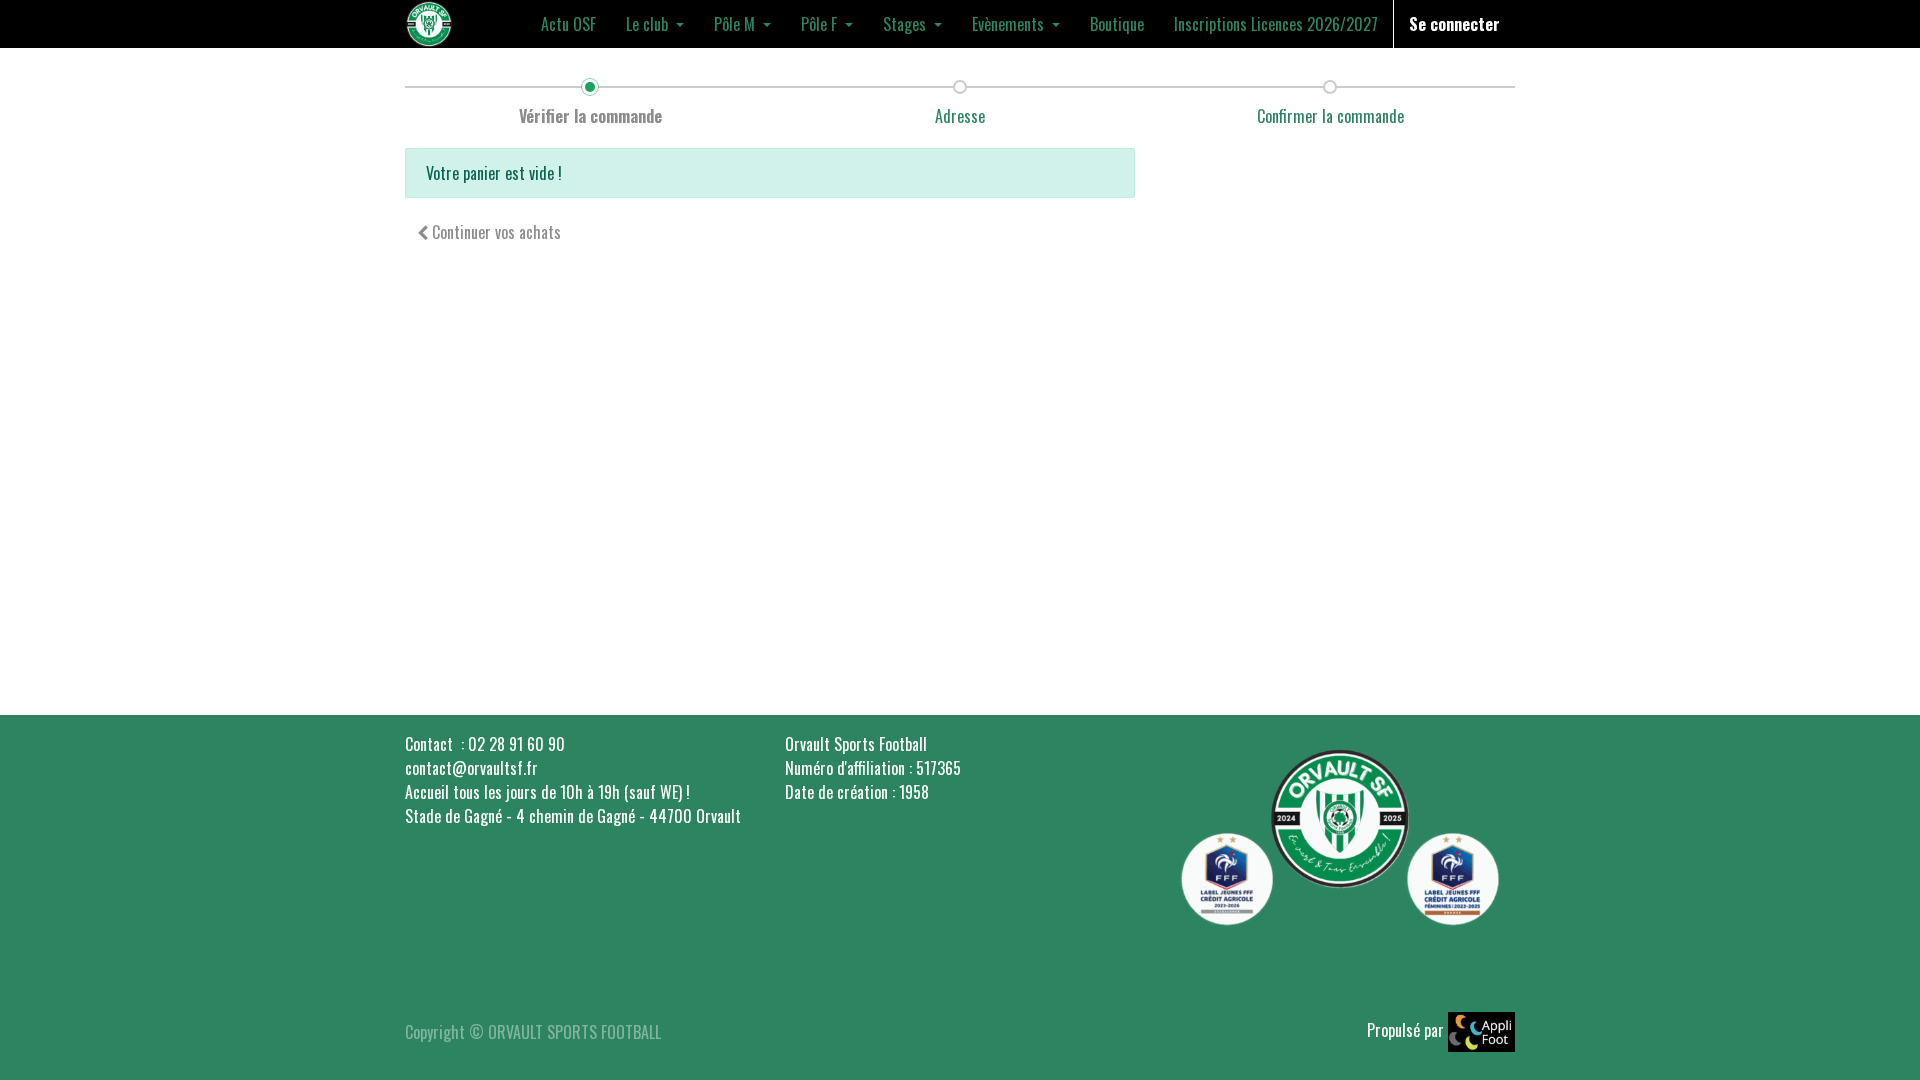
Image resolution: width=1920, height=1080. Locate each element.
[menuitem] (568, 24)
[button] (489, 232)
